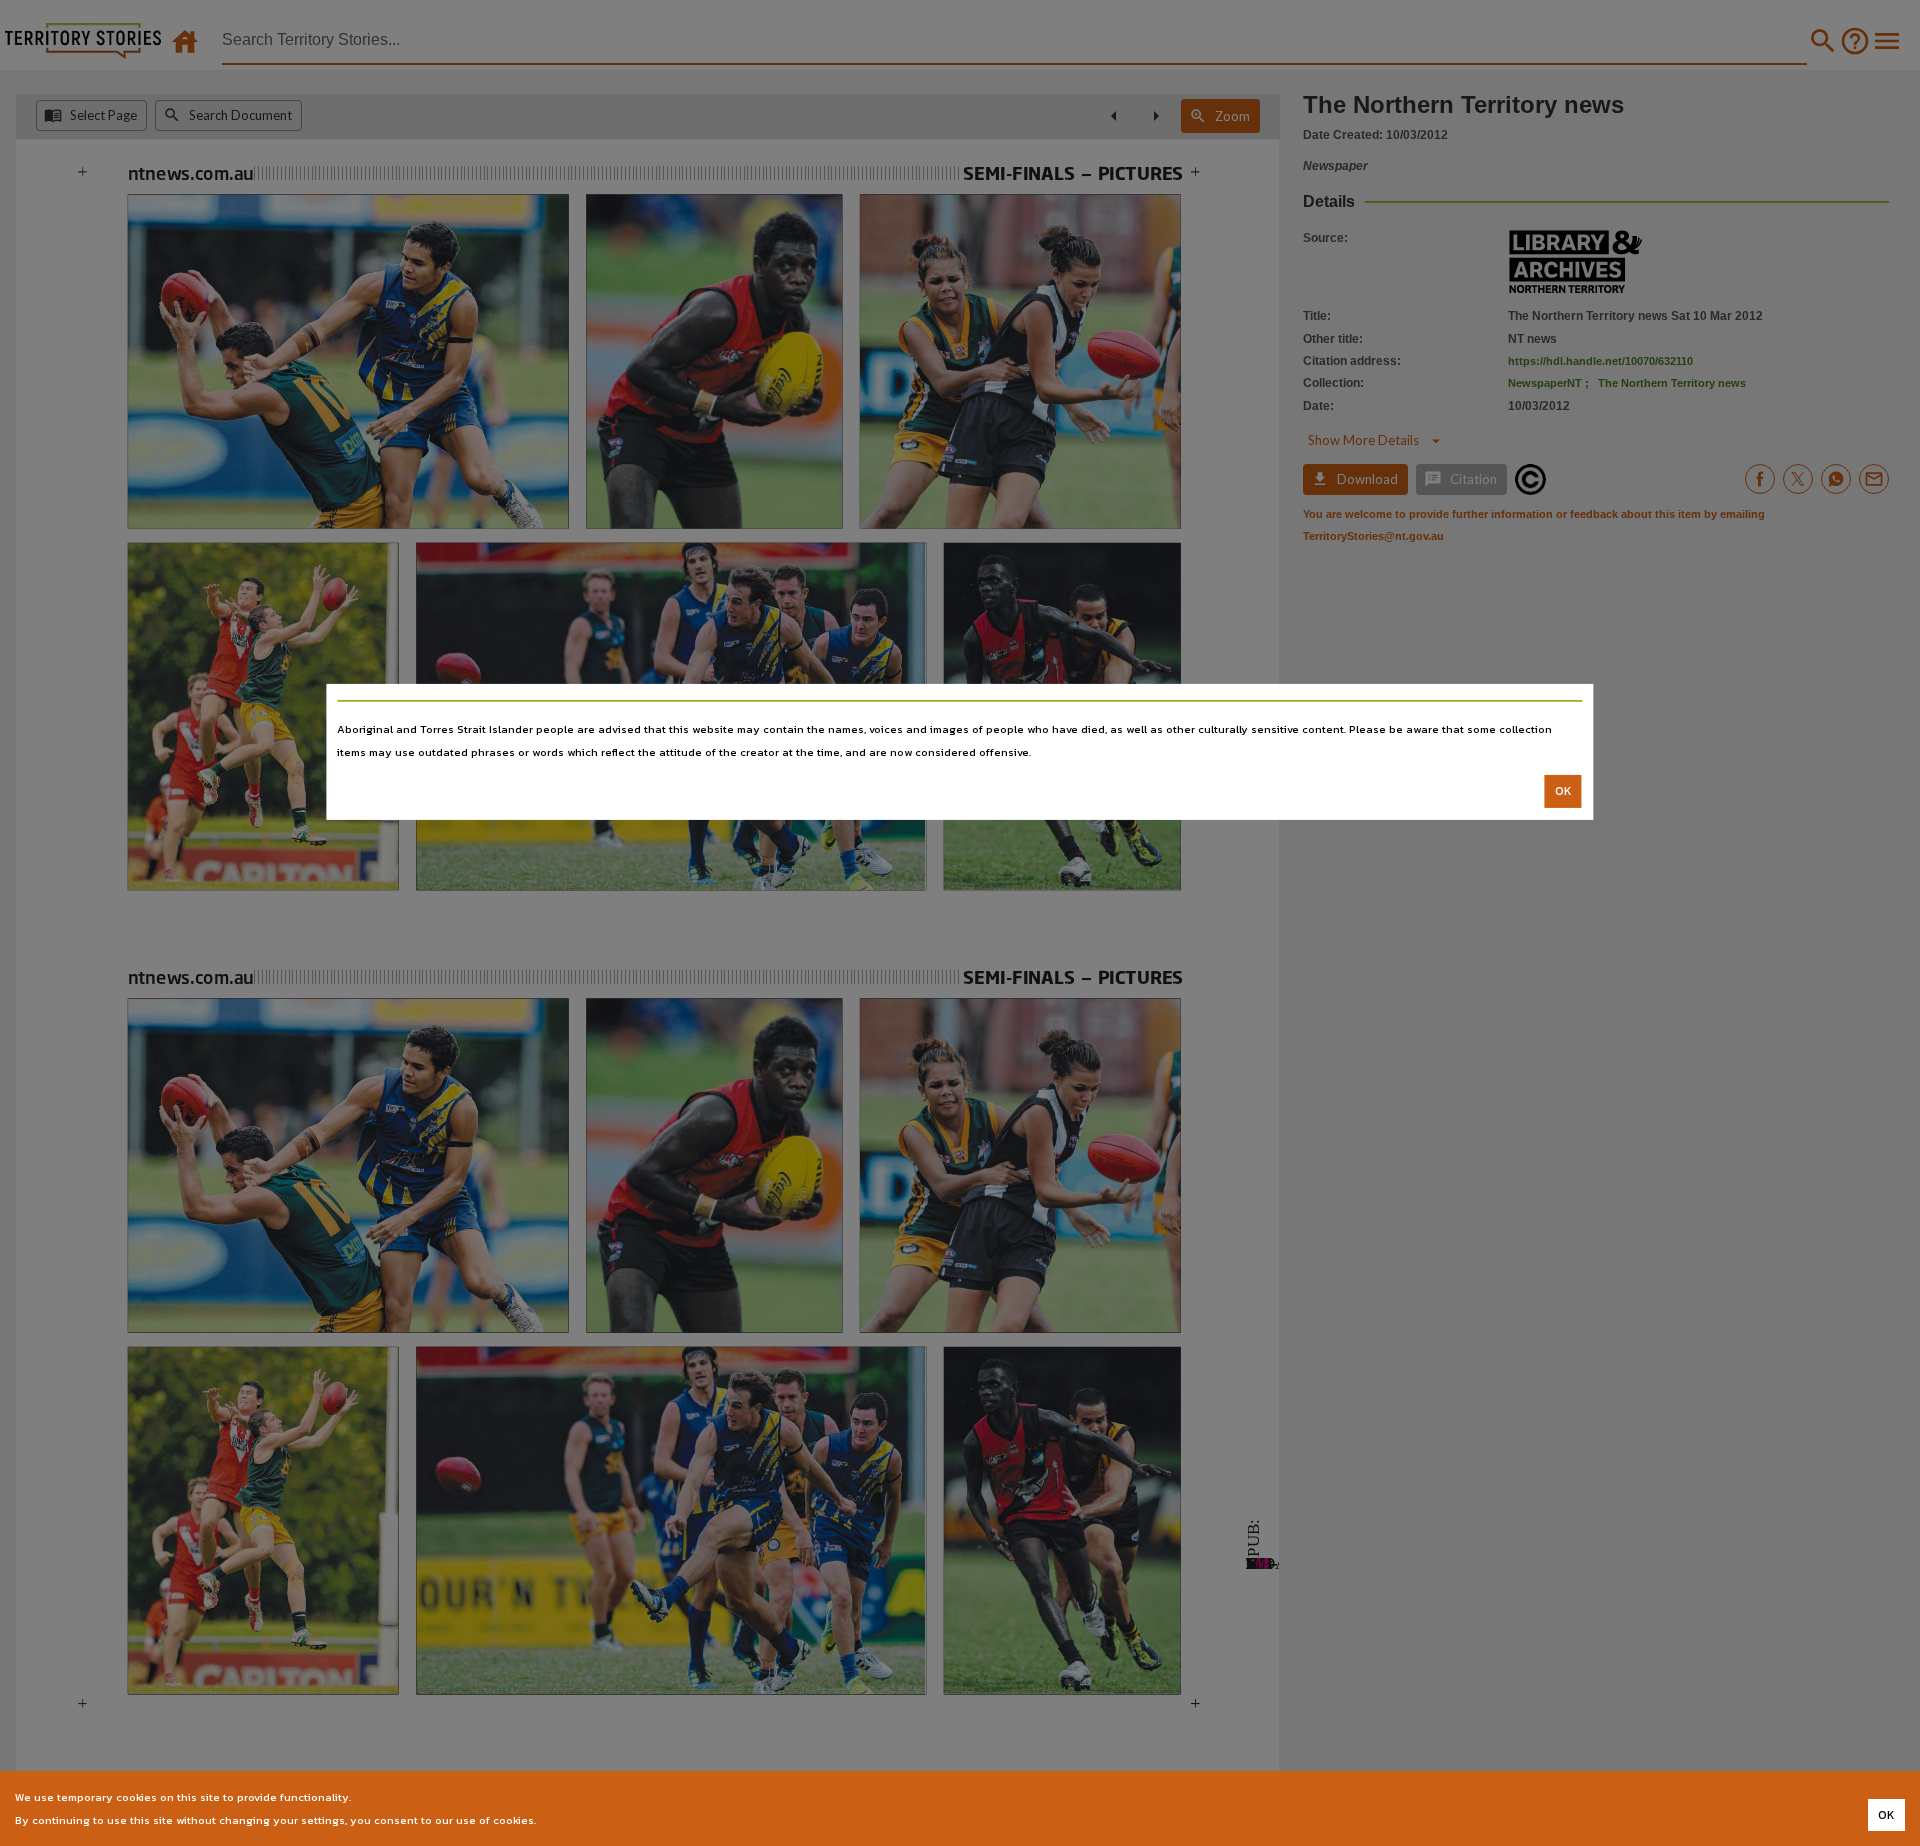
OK (1563, 791)
